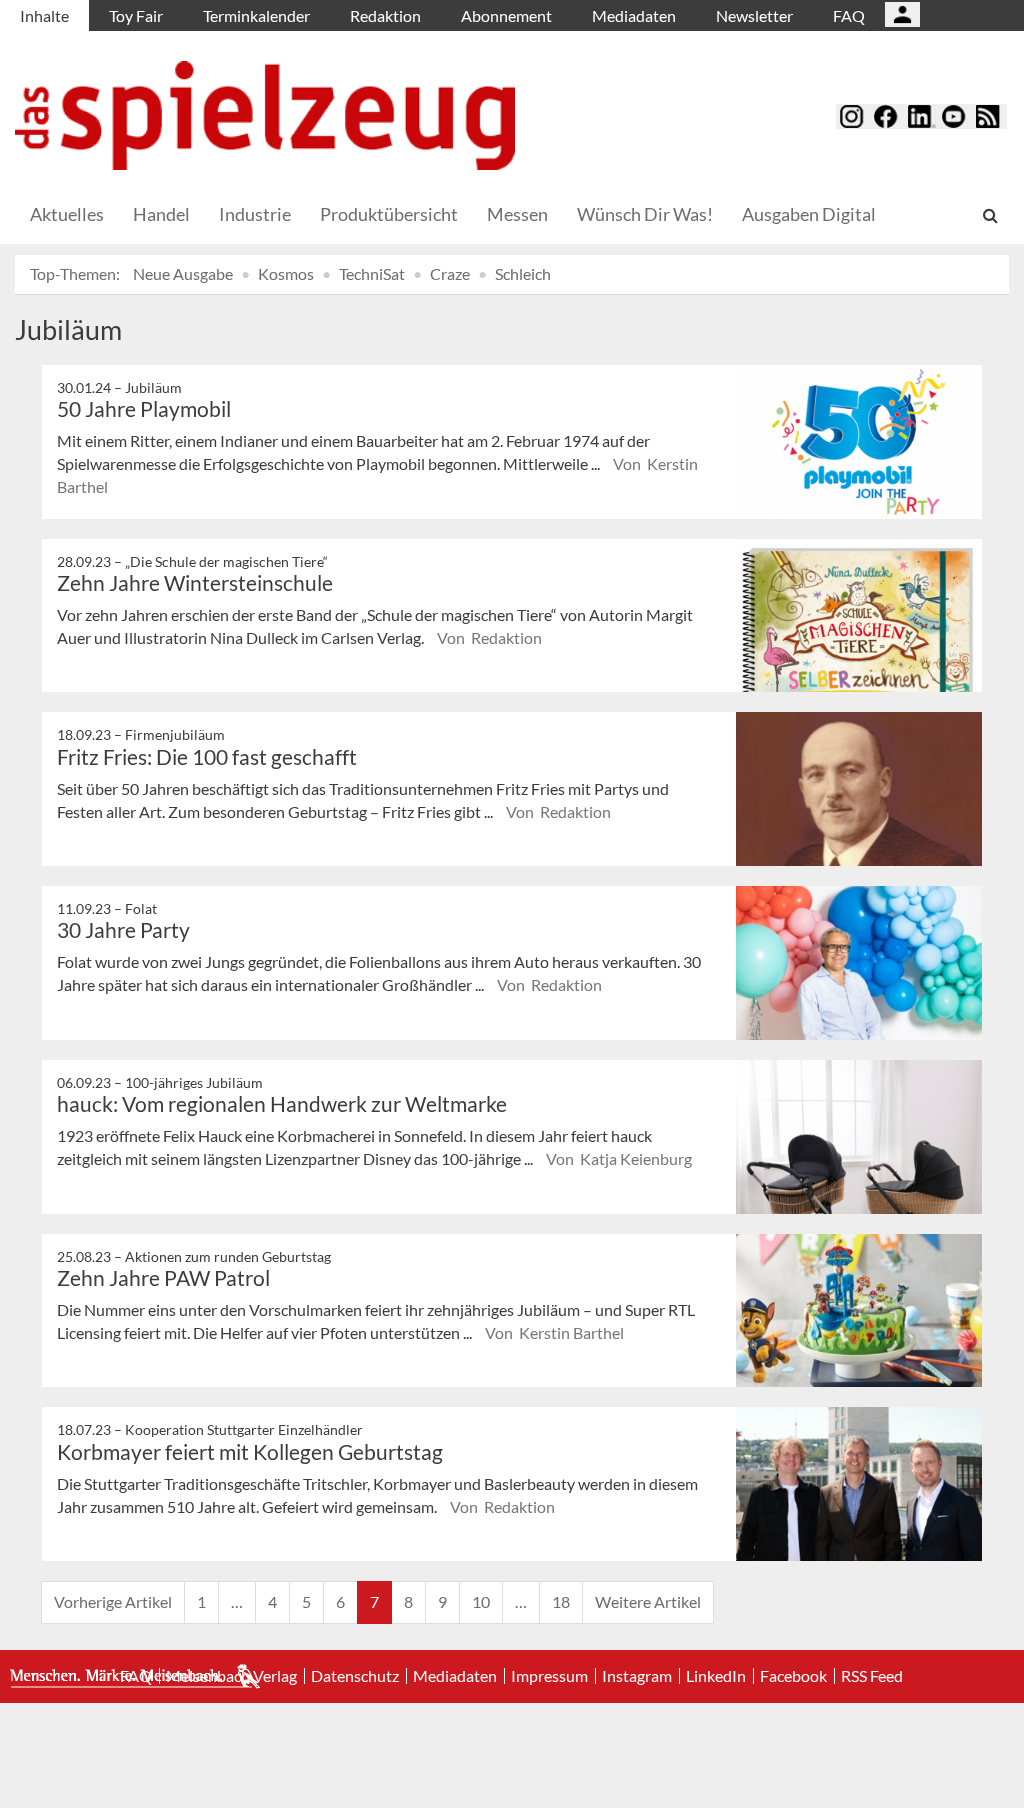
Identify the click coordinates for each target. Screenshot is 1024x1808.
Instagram (637, 1676)
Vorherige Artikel (113, 1601)
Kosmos (286, 273)
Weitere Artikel (648, 1601)
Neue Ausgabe (183, 273)
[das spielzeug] (265, 115)
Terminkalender (256, 15)
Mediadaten (634, 15)
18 (561, 1601)
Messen (517, 214)
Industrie (255, 214)
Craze (450, 273)
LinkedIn (716, 1676)
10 (481, 1601)
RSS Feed (872, 1676)
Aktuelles (67, 214)
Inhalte (44, 15)
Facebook (793, 1676)
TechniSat (372, 273)
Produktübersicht (389, 214)
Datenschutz (355, 1676)
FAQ (849, 15)
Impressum (549, 1676)
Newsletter (754, 15)
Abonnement (506, 15)
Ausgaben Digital (809, 214)
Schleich (523, 273)
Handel (161, 214)
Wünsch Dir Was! (645, 214)
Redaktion (385, 15)
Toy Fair (136, 15)
